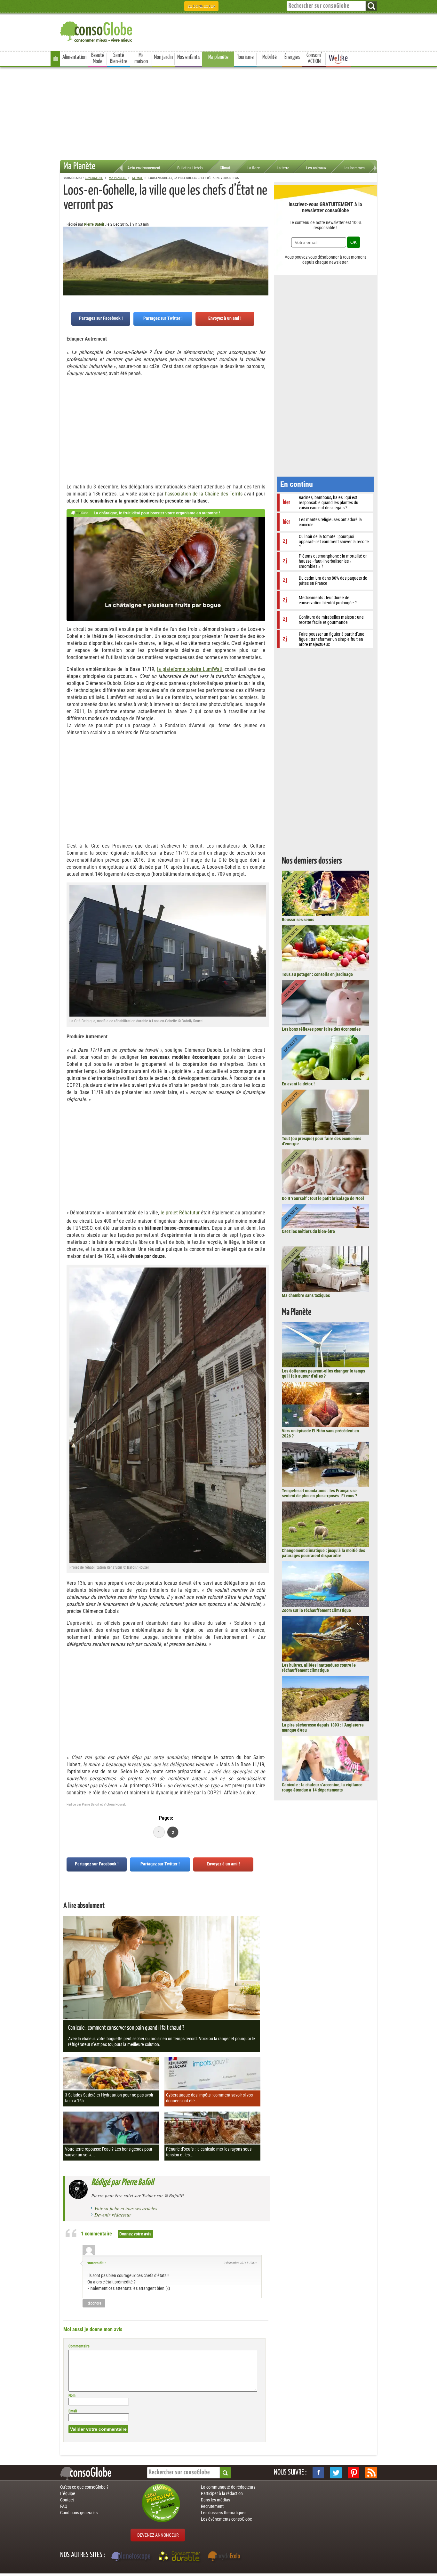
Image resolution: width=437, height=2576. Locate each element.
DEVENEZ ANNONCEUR (158, 2535)
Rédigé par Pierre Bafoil (122, 2183)
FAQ (64, 2506)
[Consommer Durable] (180, 2557)
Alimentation (74, 57)
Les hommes (354, 168)
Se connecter (201, 6)
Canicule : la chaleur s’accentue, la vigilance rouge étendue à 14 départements (322, 1787)
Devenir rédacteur (113, 2215)
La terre (283, 168)
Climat (225, 168)
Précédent (264, 258)
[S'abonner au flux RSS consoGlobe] (371, 2473)
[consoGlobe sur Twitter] (336, 2473)
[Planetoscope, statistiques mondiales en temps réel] (132, 2557)
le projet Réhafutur (180, 1213)
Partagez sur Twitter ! (163, 318)
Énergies (292, 57)
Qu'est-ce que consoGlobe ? (84, 2487)
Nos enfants (189, 57)
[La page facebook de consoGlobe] (318, 2473)
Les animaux (316, 168)
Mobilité (270, 57)
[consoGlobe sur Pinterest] (354, 2473)
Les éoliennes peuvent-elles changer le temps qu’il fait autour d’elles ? (323, 1373)
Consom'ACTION (314, 58)
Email (73, 2411)
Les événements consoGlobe (226, 2519)
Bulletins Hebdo (190, 168)
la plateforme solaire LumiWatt (190, 669)
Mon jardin (163, 57)
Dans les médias (215, 2500)
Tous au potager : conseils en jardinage (317, 974)
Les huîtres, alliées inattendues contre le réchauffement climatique (319, 1668)
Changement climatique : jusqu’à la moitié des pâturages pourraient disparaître (323, 1553)
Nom (72, 2395)
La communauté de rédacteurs (228, 2487)
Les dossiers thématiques (224, 2513)
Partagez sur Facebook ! (101, 318)
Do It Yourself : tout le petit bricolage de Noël (323, 1198)
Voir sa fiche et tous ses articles (126, 2208)
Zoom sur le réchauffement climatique (316, 1610)
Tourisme (245, 57)
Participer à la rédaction (222, 2493)
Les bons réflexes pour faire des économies (321, 1029)
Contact (67, 2500)
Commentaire (79, 2346)
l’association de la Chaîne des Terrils (204, 494)
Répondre (94, 2303)
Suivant (68, 258)
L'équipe (68, 2493)
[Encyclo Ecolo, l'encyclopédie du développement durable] (226, 2557)
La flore (254, 168)
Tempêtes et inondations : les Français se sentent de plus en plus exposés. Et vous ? (319, 1493)
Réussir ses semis (298, 920)
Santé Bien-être (119, 58)
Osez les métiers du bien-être (308, 1231)
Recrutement (212, 2506)
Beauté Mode (98, 58)
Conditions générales (79, 2513)
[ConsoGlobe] (97, 31)
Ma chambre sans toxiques (306, 1295)
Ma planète (218, 57)
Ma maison (141, 58)
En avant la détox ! (298, 1084)
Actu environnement (144, 168)
